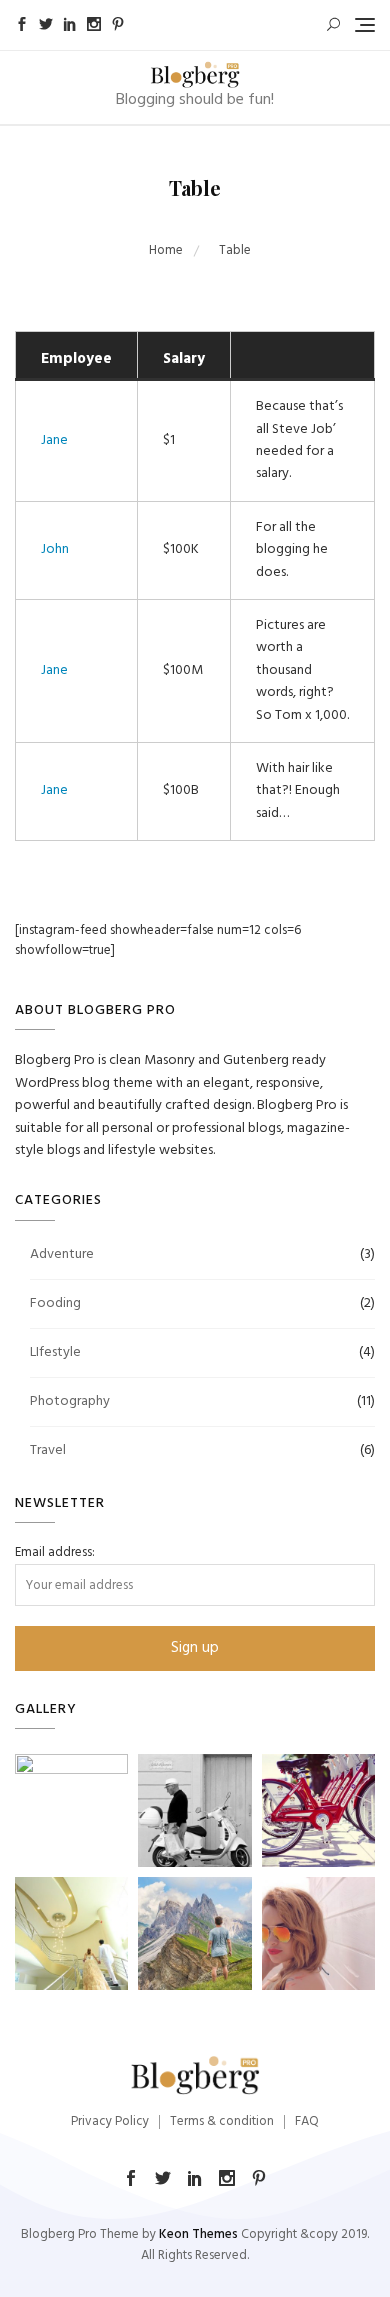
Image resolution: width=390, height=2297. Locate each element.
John (55, 549)
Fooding (55, 1303)
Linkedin (70, 24)
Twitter (46, 24)
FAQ (307, 2121)
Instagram (94, 24)
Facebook (22, 24)
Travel (48, 1450)
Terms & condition (222, 2121)
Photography (70, 1401)
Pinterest (118, 24)
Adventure (62, 1254)
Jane (54, 440)
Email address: (55, 1553)
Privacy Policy (110, 2121)
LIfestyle (55, 1352)
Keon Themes (198, 2234)
